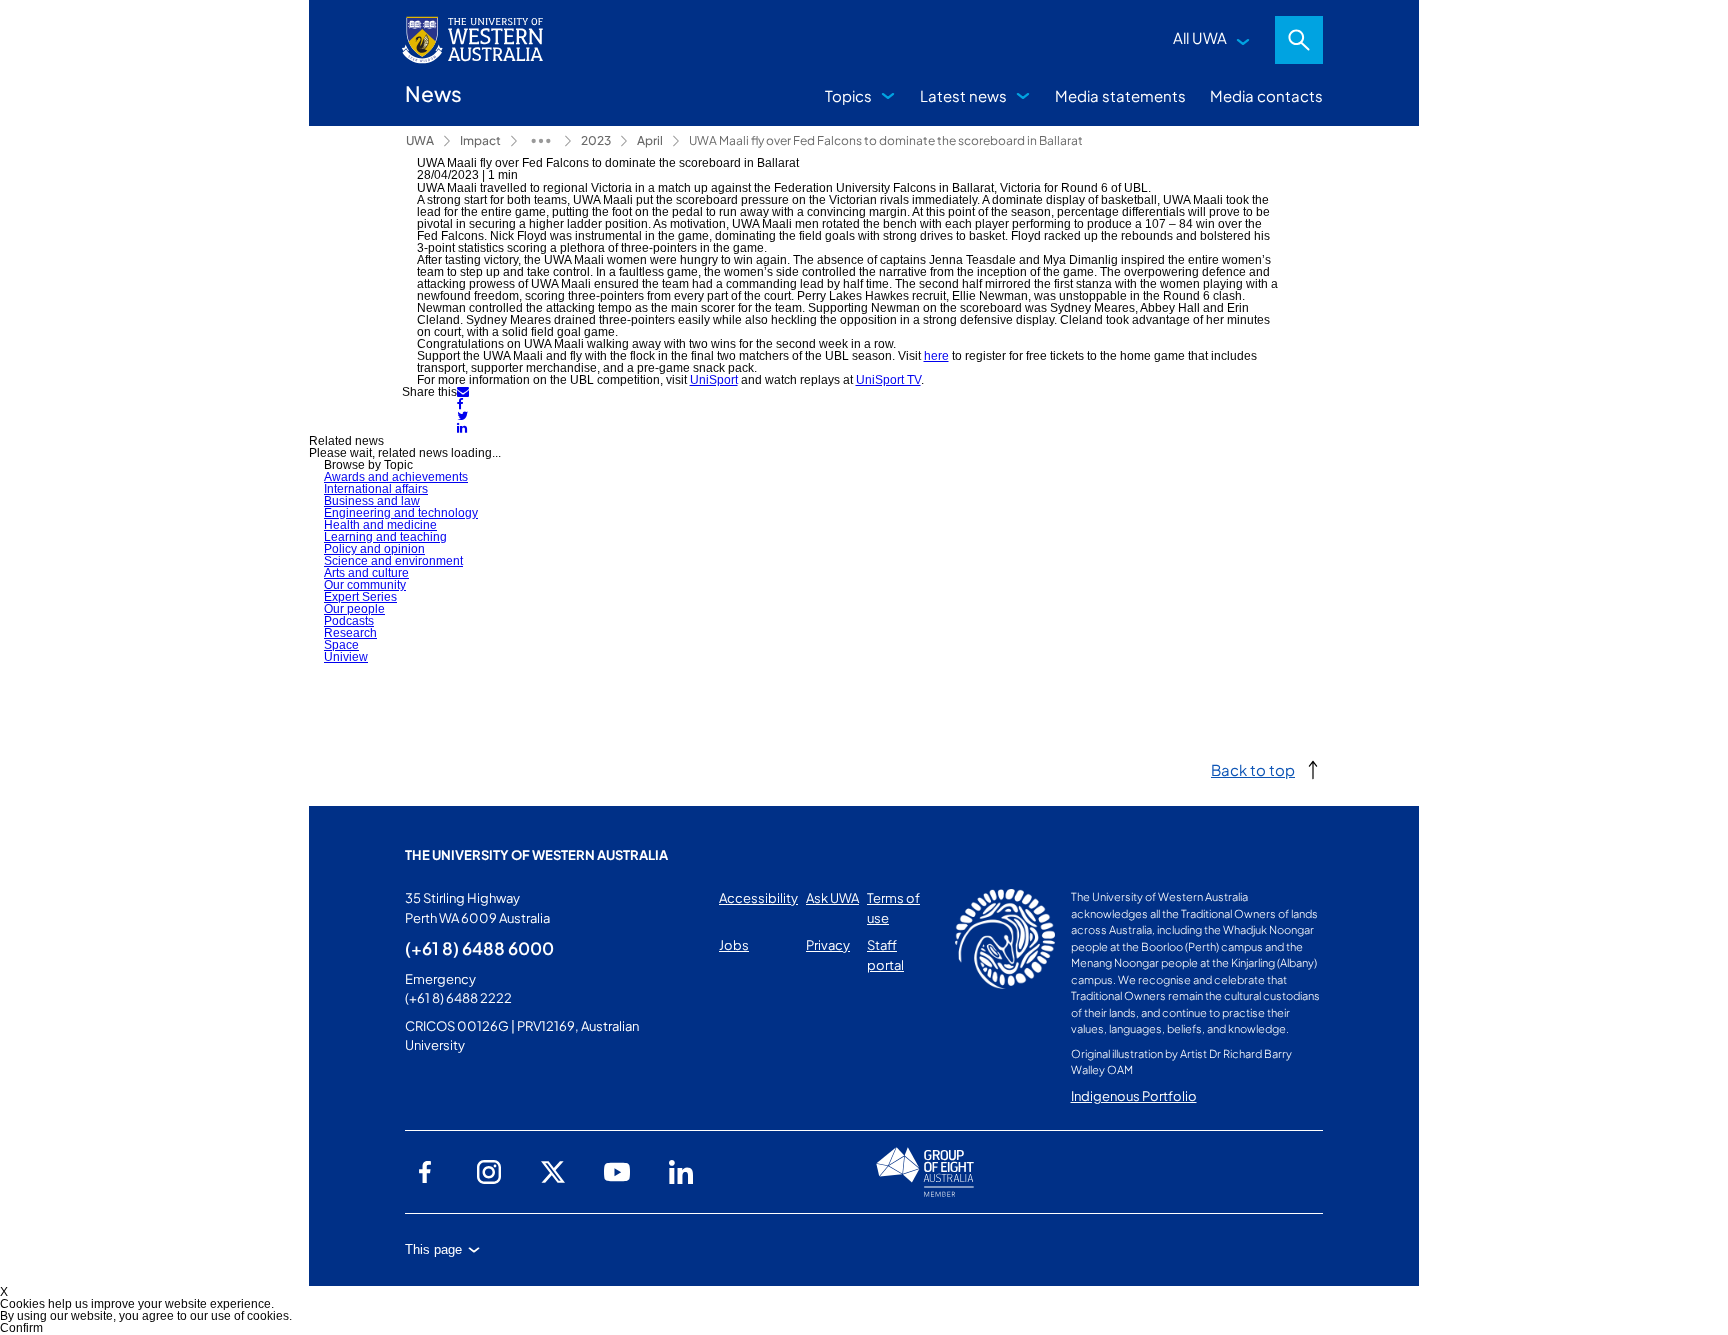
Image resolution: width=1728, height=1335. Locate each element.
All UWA (1200, 37)
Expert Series (360, 597)
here (936, 356)
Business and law (372, 501)
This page (433, 1249)
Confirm (21, 1328)
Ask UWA (832, 898)
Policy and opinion (374, 549)
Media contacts (1266, 95)
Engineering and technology (401, 513)
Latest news (963, 95)
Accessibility (758, 898)
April (650, 140)
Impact (480, 140)
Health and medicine (380, 525)
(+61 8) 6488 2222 (458, 998)
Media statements (1120, 95)
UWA (420, 140)
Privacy (828, 945)
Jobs (734, 945)
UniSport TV (888, 380)
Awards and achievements (396, 477)
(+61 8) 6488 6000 (479, 948)
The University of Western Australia (536, 855)
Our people (354, 609)
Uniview (346, 657)
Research (350, 633)
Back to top (1253, 769)
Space (341, 645)
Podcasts (349, 621)
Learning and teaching (385, 537)
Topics (848, 95)
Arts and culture (366, 573)
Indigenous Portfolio (1134, 1096)
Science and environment (393, 561)
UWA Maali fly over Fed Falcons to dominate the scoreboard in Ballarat (886, 140)
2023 (596, 140)
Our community (365, 585)
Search (1299, 40)
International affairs (376, 489)
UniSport (714, 380)
